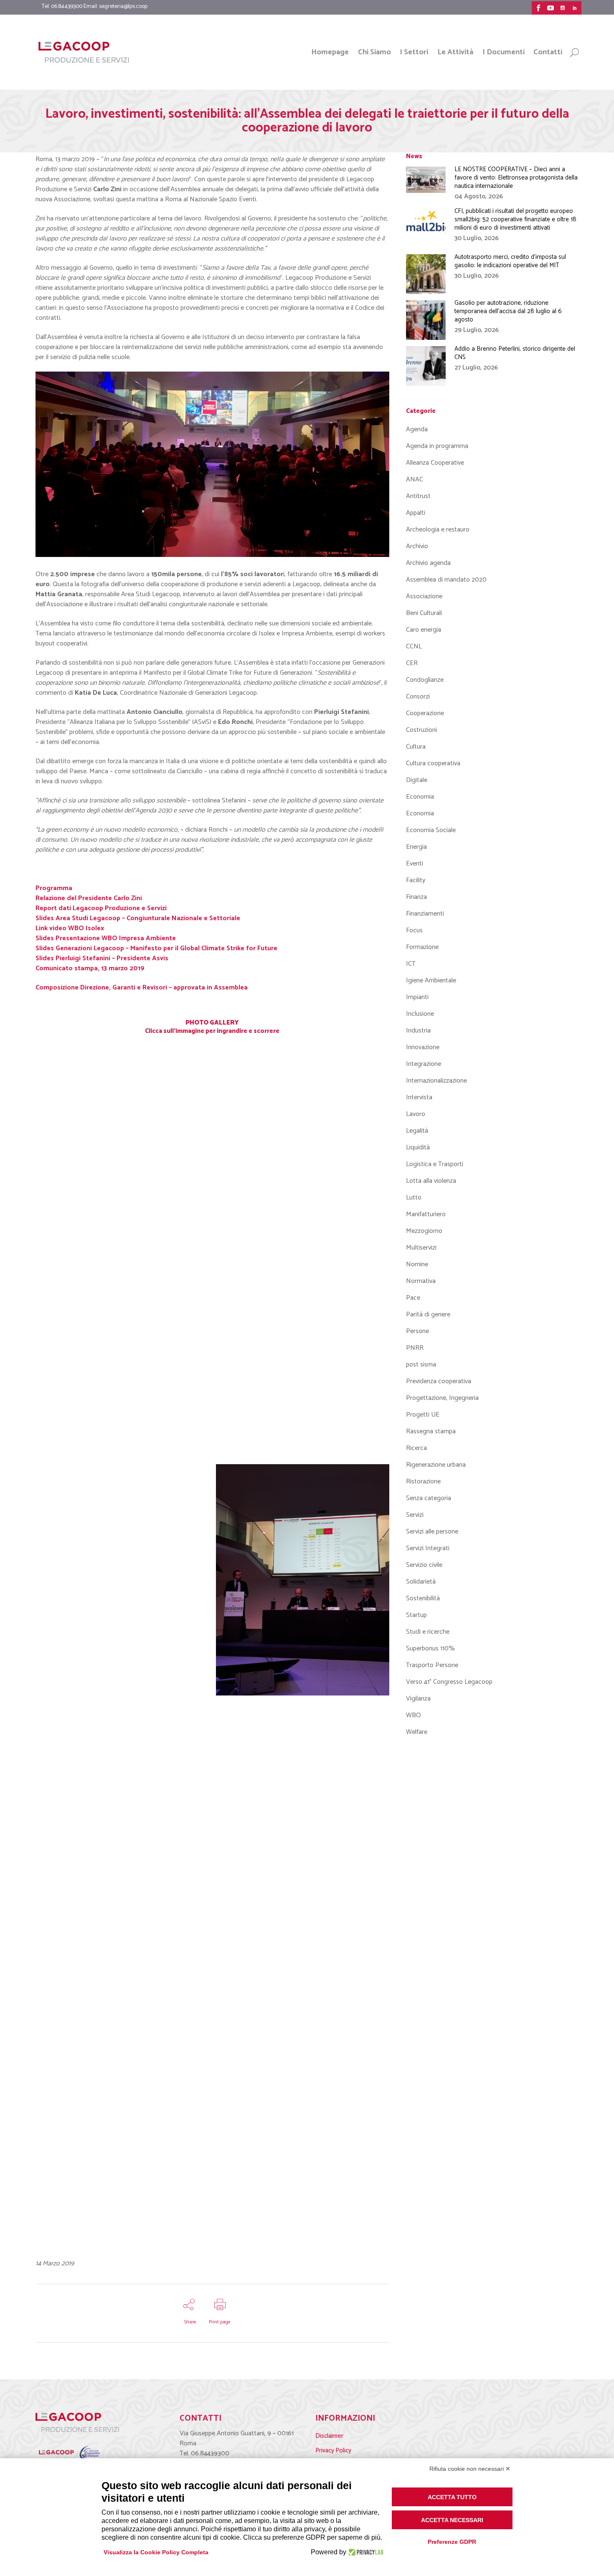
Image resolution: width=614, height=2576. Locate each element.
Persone (417, 1331)
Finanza (416, 897)
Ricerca (416, 1448)
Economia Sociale (431, 830)
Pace (413, 1298)
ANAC (415, 480)
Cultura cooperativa (433, 763)
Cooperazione (425, 713)
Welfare (417, 1732)
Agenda (417, 429)
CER (412, 663)
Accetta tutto (452, 2497)
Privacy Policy (333, 2451)
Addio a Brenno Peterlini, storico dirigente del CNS (515, 353)
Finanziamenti (425, 914)
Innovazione (423, 1047)
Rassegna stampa (431, 1431)
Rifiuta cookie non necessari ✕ (470, 2469)
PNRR (415, 1348)
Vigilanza (418, 1699)
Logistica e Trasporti (435, 1164)
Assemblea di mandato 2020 (446, 580)
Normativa (421, 1281)
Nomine (417, 1264)
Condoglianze (425, 680)
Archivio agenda (428, 563)
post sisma (421, 1365)
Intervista (419, 1097)
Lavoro (416, 1114)
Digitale (417, 780)
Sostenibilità (423, 1598)
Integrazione (424, 1064)
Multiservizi (421, 1248)
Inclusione (420, 1014)
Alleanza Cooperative (435, 463)
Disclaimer (329, 2436)
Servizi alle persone (432, 1532)
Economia (420, 797)
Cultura (416, 747)
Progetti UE (423, 1415)
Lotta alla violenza (431, 1181)
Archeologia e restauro (438, 530)
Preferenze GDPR (452, 2542)
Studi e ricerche (428, 1632)
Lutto (414, 1198)
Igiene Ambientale (431, 981)
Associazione (424, 596)
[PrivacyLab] (365, 2552)
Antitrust (418, 496)
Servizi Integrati (428, 1548)
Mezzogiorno (424, 1231)
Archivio (417, 546)
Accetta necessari (452, 2520)
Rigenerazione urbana (436, 1465)
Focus (414, 930)
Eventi (415, 864)
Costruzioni (421, 730)
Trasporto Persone (432, 1665)
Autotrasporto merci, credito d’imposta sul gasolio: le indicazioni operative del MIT (510, 261)
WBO (414, 1715)
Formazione (422, 947)
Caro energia (424, 630)
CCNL (414, 647)
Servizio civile (424, 1565)
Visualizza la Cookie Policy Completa (156, 2552)
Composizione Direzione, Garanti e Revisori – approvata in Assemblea (142, 988)
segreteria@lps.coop (123, 6)
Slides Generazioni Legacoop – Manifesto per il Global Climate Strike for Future (156, 948)
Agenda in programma (437, 446)
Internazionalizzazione (436, 1081)
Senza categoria (429, 1498)
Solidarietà (421, 1582)
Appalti (416, 513)
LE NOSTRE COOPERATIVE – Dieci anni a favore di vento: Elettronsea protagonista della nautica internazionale (516, 178)
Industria (418, 1031)
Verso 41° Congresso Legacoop (449, 1682)
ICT (411, 964)
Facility (416, 880)
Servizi (415, 1515)
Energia (416, 847)
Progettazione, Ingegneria (442, 1398)
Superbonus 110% (430, 1649)
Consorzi (418, 697)
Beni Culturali (424, 613)
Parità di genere (428, 1315)
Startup (416, 1615)
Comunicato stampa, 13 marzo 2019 (90, 968)
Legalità (417, 1131)
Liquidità (418, 1148)
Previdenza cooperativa (439, 1381)
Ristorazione (423, 1482)
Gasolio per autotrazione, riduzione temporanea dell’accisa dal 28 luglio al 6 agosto (508, 311)
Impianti (417, 997)
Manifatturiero (426, 1214)
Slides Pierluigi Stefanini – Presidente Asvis (102, 958)
